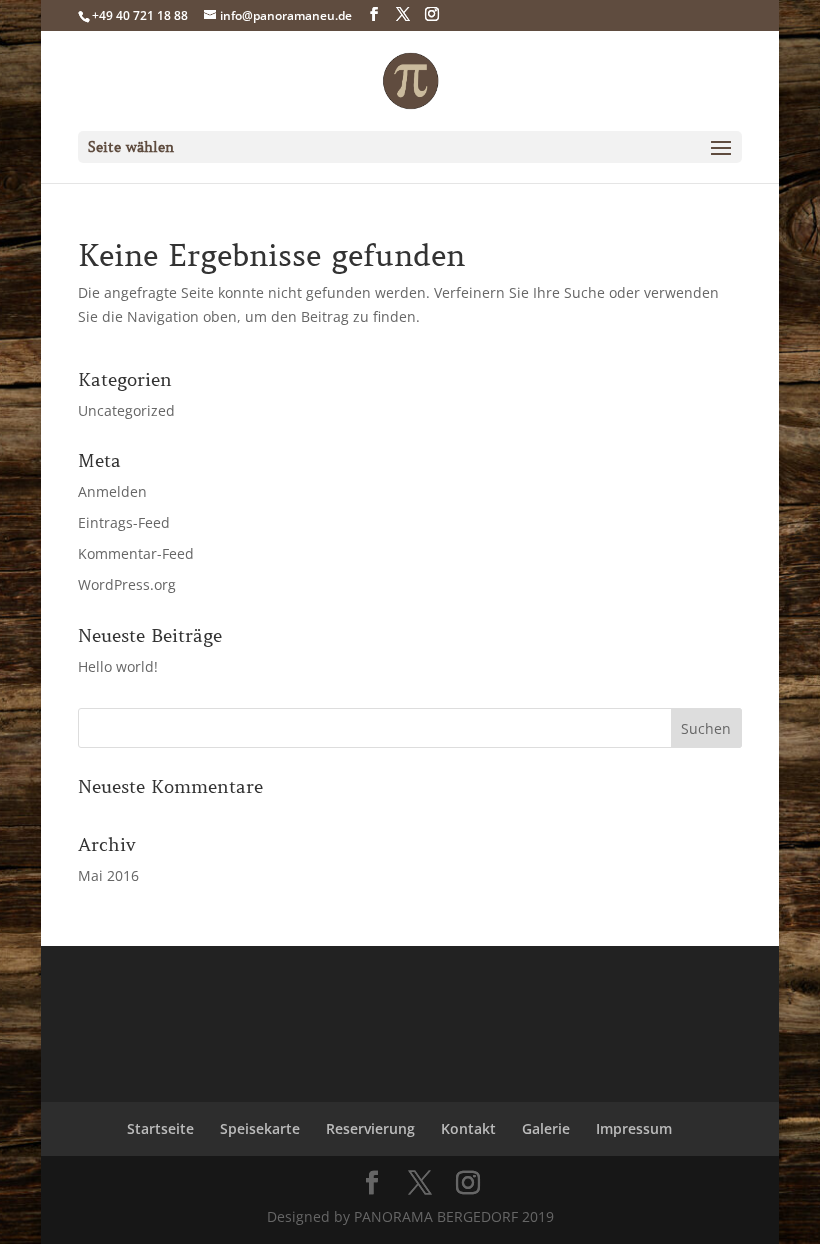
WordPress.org (127, 584)
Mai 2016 (108, 875)
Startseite (160, 1128)
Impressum (634, 1128)
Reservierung (370, 1128)
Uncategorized (126, 410)
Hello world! (118, 666)
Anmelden (112, 491)
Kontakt (468, 1128)
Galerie (546, 1128)
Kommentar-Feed (136, 553)
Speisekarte (260, 1128)
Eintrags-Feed (124, 522)
